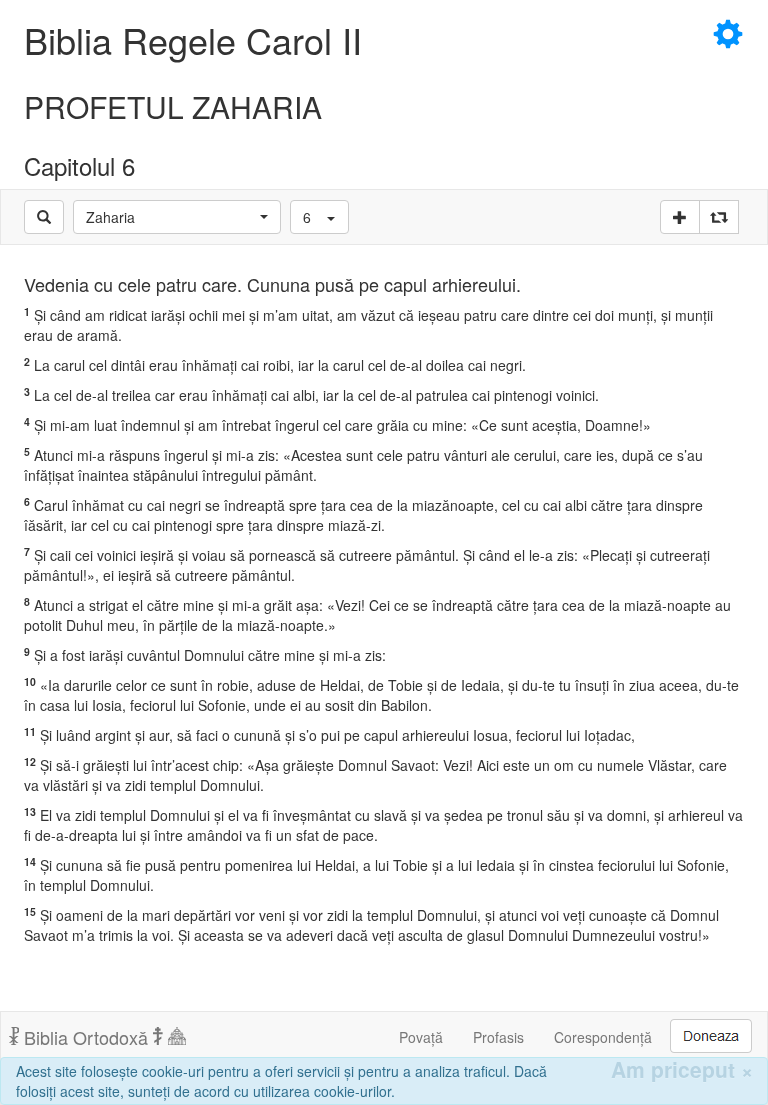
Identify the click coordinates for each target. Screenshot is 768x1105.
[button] (177, 217)
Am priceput (682, 1069)
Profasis (498, 1037)
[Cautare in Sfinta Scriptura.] (44, 217)
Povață (421, 1037)
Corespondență (603, 1037)
